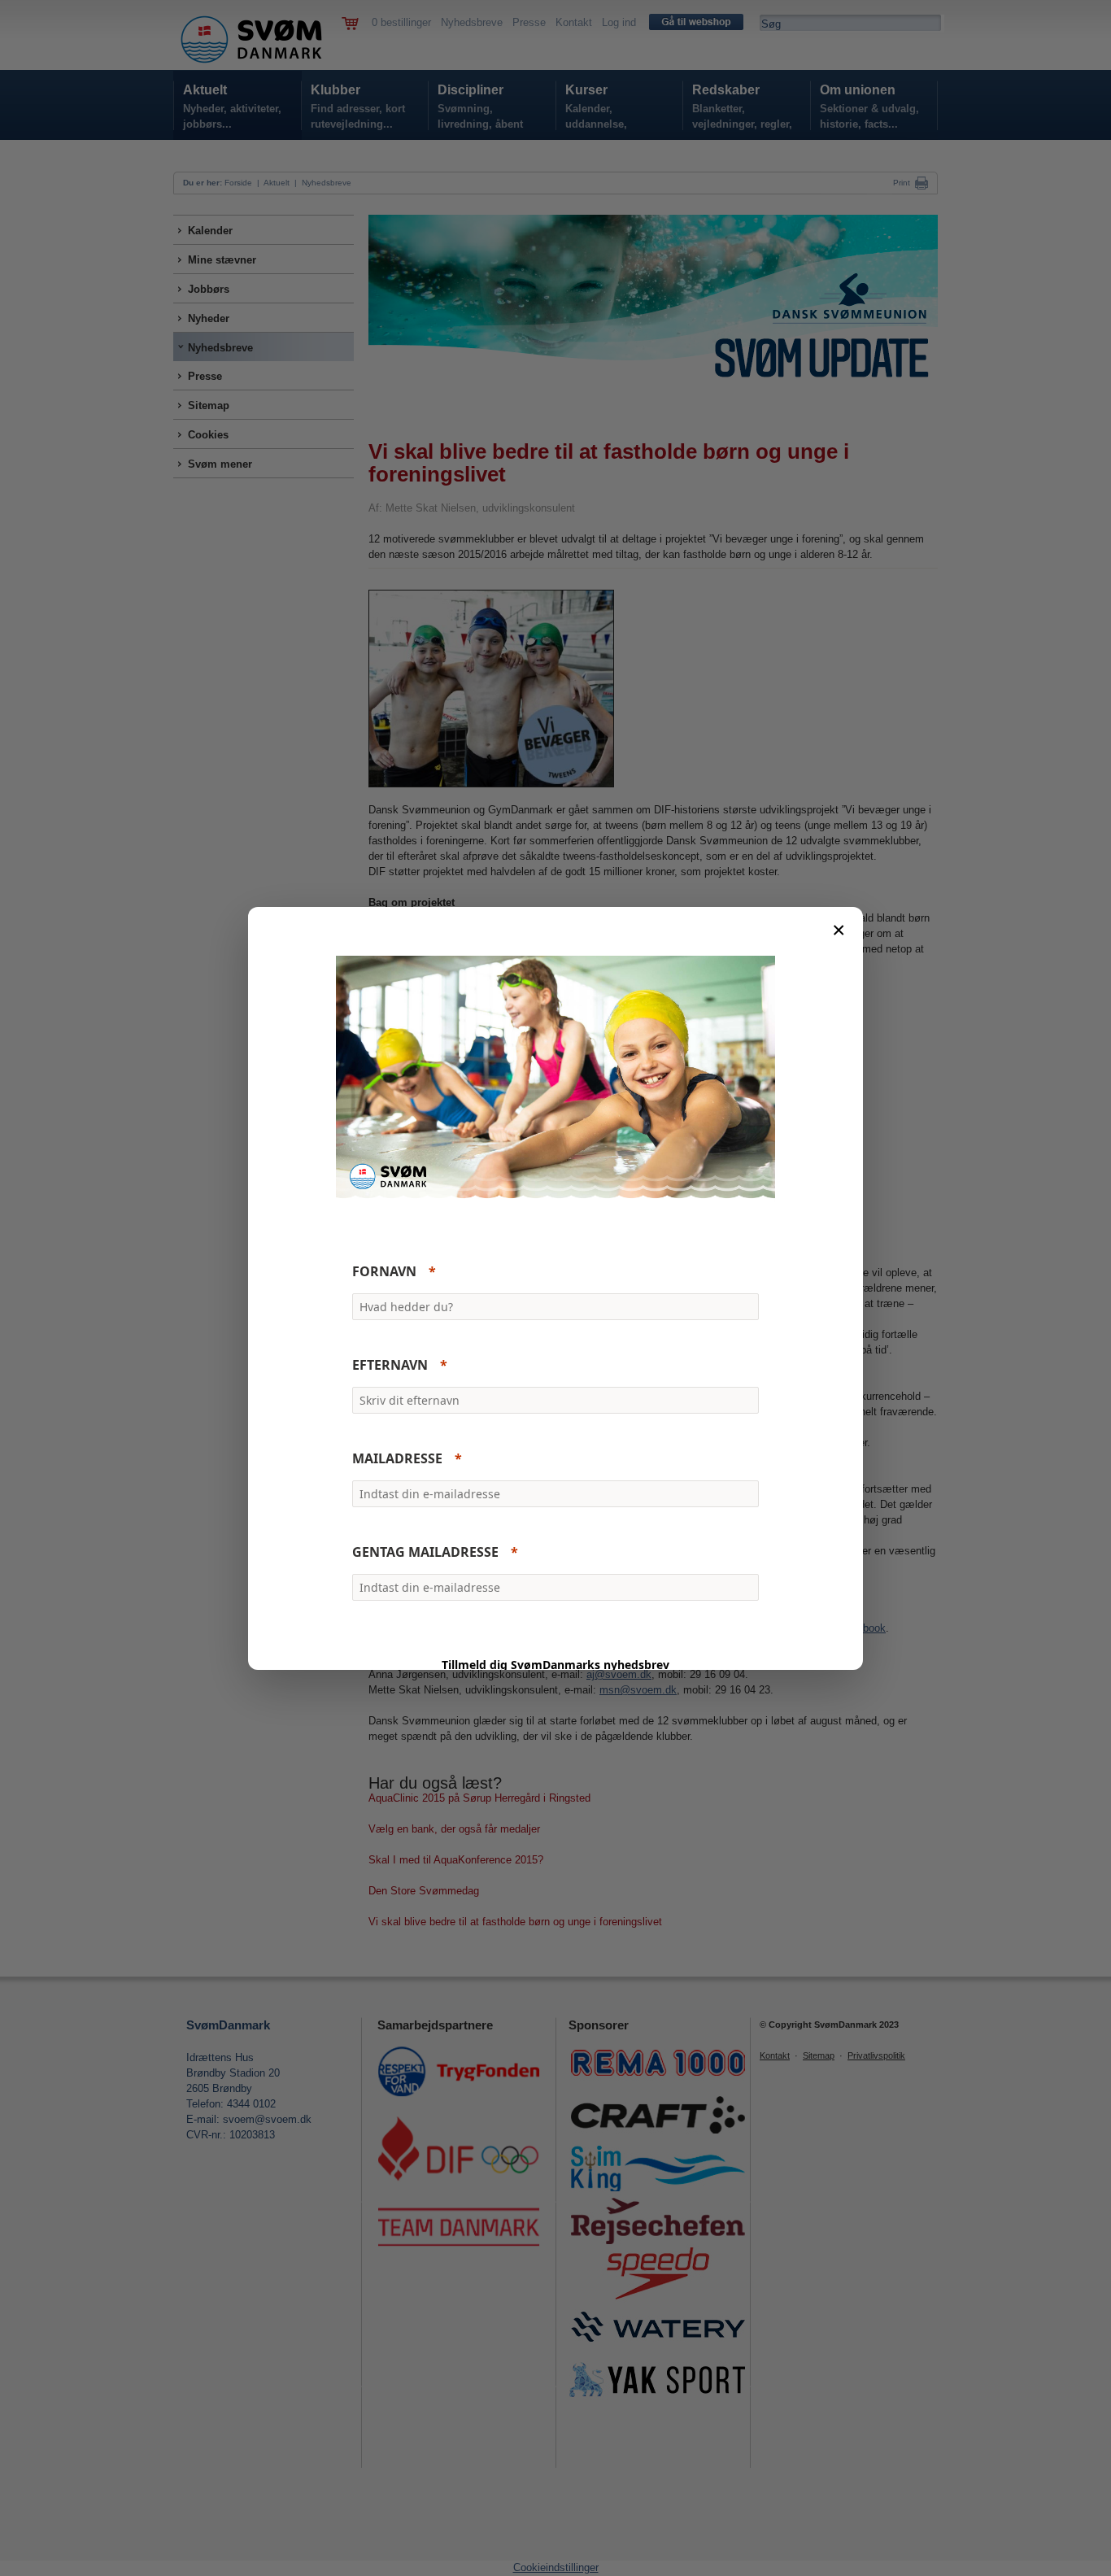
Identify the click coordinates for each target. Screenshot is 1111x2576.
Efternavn (390, 1365)
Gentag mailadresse (425, 1552)
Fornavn (384, 1271)
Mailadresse (397, 1458)
